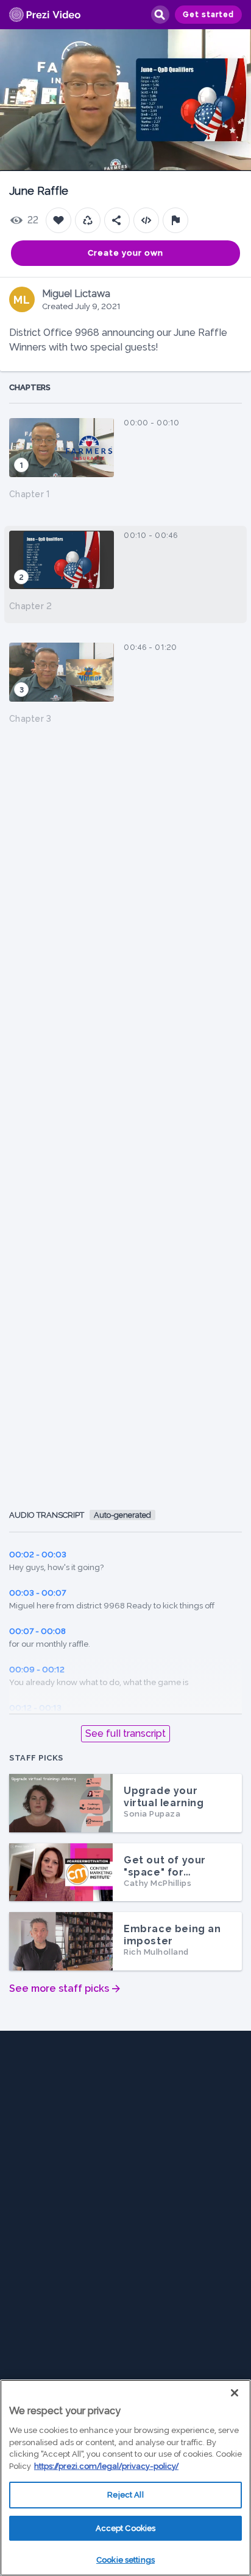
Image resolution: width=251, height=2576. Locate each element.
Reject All (125, 2495)
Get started (208, 15)
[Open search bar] (160, 15)
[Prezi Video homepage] (45, 15)
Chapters (30, 387)
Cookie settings (125, 2560)
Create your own (125, 253)
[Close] (235, 2393)
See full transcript (125, 1733)
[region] (125, 2478)
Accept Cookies (126, 2528)
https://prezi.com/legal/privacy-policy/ (106, 2466)
